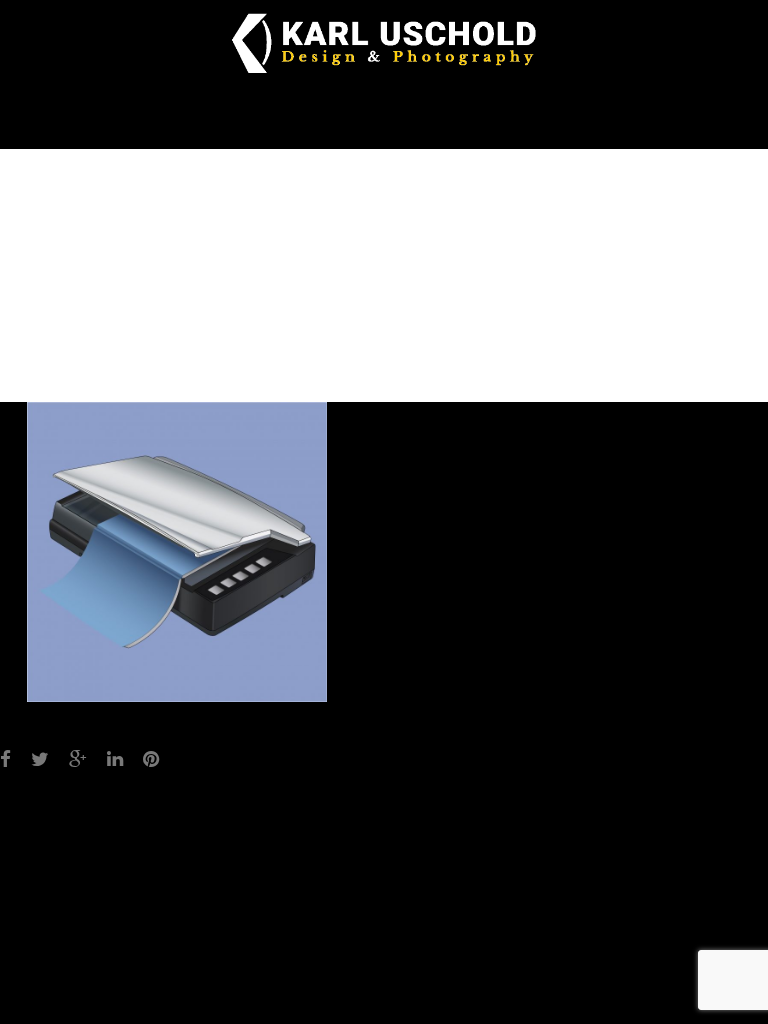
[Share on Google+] (78, 760)
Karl (456, 362)
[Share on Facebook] (5, 760)
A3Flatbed (276, 826)
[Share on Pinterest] (151, 760)
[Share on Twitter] (40, 760)
